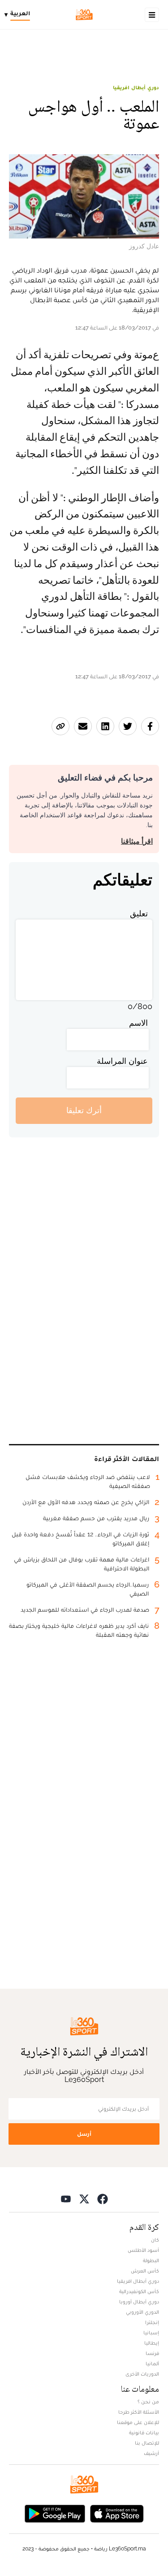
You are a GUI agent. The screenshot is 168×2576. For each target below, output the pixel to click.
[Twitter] (84, 2199)
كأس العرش (145, 2271)
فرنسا (152, 2353)
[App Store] (117, 2513)
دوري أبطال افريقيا (136, 87)
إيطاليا (152, 2343)
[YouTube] (66, 2199)
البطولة (151, 2260)
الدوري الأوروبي (142, 2312)
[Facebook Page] (103, 2199)
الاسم (138, 1023)
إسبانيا (151, 2333)
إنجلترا (152, 2322)
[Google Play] (55, 2513)
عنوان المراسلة (122, 1061)
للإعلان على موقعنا (138, 2422)
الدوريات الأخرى (142, 2374)
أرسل (84, 2134)
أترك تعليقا (84, 1110)
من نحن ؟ (148, 2402)
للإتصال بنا (147, 2443)
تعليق (139, 913)
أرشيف (151, 2453)
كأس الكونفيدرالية (139, 2291)
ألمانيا (152, 2364)
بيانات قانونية (144, 2433)
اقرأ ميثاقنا (137, 841)
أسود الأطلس (143, 2250)
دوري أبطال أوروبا (139, 2302)
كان (155, 2240)
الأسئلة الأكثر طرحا (139, 2412)
